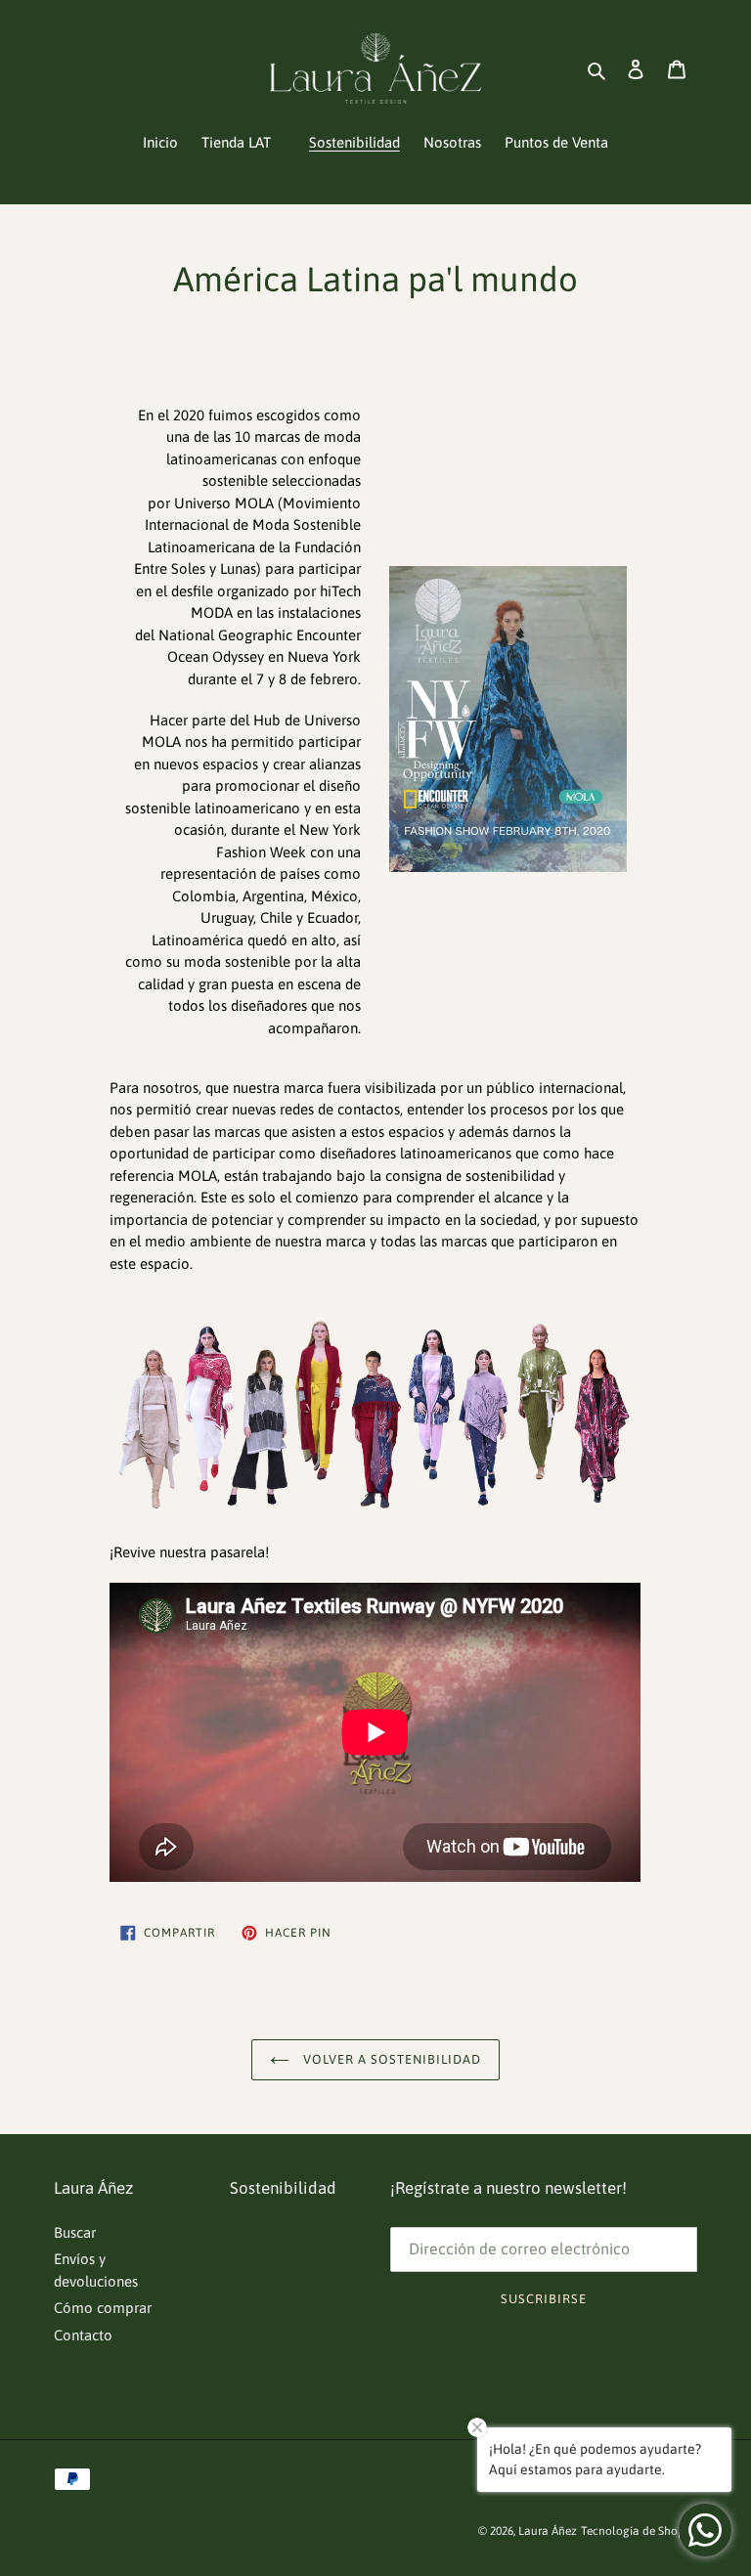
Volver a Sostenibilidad (391, 2059)
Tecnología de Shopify (639, 2531)
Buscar (75, 2232)
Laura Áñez (548, 2531)
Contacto (83, 2335)
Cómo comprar (103, 2308)
